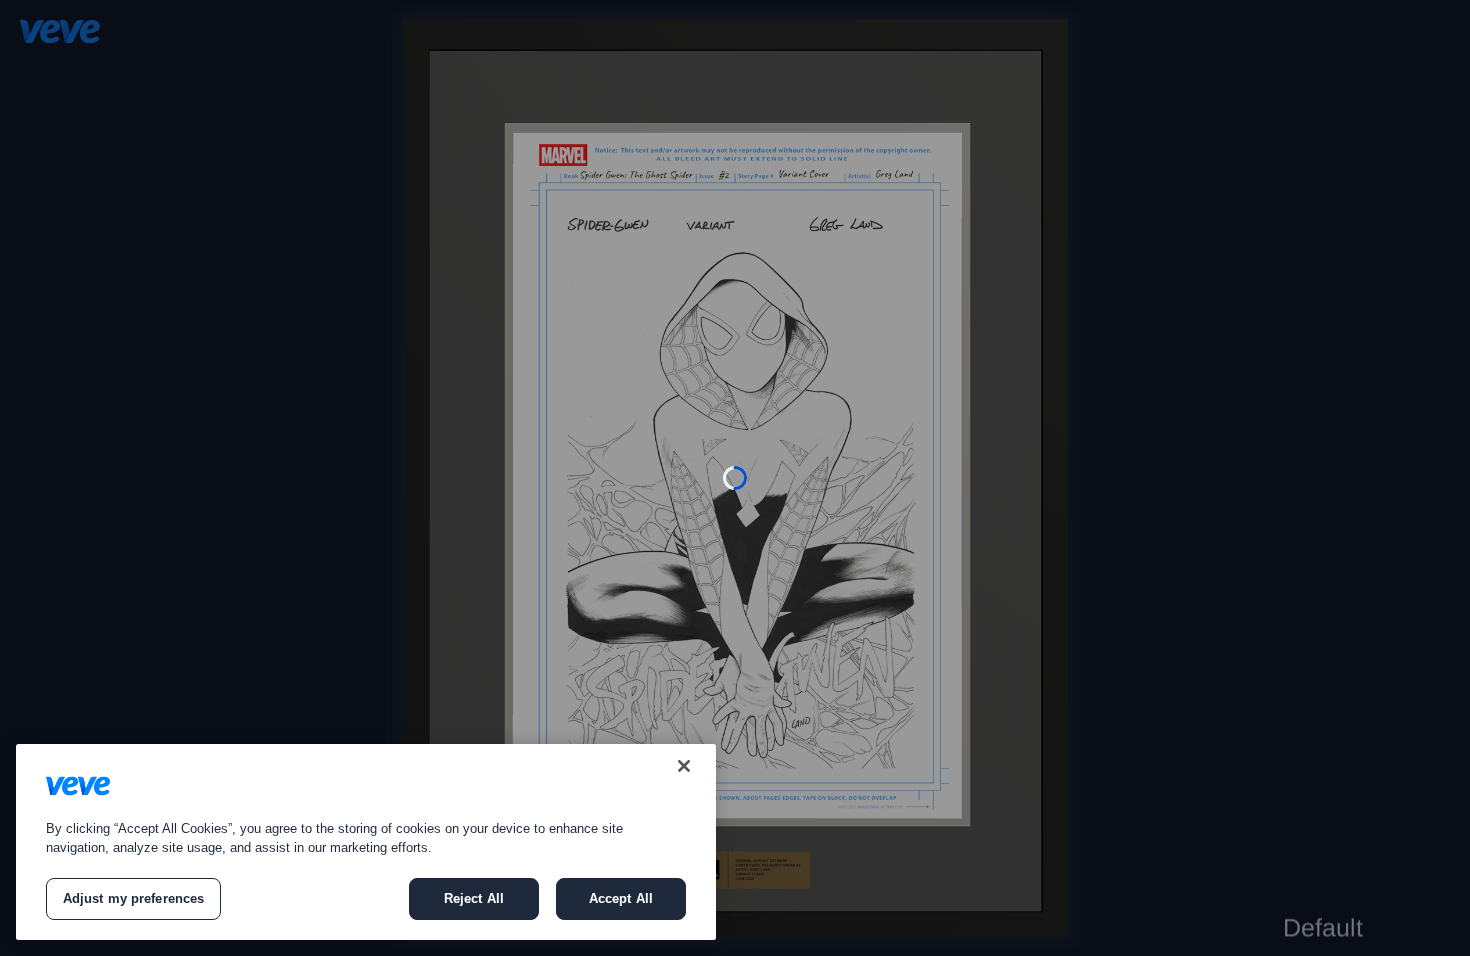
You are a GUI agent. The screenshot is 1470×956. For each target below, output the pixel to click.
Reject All (474, 898)
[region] (366, 842)
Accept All (621, 898)
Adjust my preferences (134, 898)
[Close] (684, 766)
